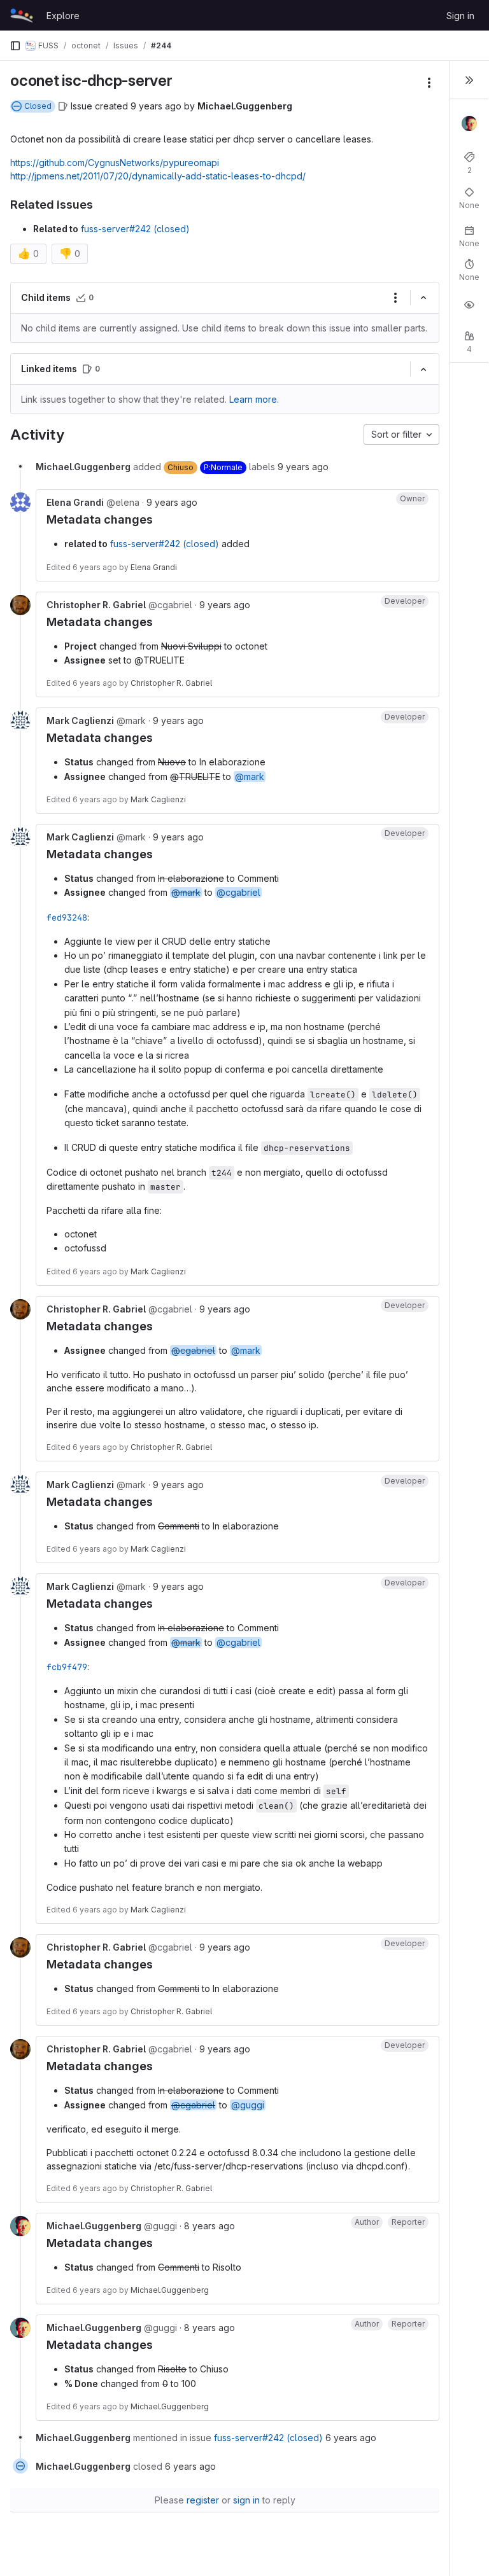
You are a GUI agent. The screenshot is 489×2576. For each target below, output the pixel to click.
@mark (250, 776)
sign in (246, 2500)
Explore (63, 16)
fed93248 (67, 917)
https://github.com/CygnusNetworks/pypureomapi (115, 163)
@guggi (248, 2105)
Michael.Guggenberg (170, 2290)
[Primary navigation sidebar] (15, 46)
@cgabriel (238, 892)
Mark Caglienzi (158, 799)
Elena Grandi (154, 567)
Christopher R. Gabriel (171, 683)
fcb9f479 (67, 1667)
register (203, 2500)
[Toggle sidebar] (469, 80)
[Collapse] (423, 298)
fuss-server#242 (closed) (135, 229)
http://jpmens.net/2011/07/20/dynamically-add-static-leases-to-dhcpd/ (158, 176)
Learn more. (254, 399)
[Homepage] (22, 15)
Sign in (460, 16)
